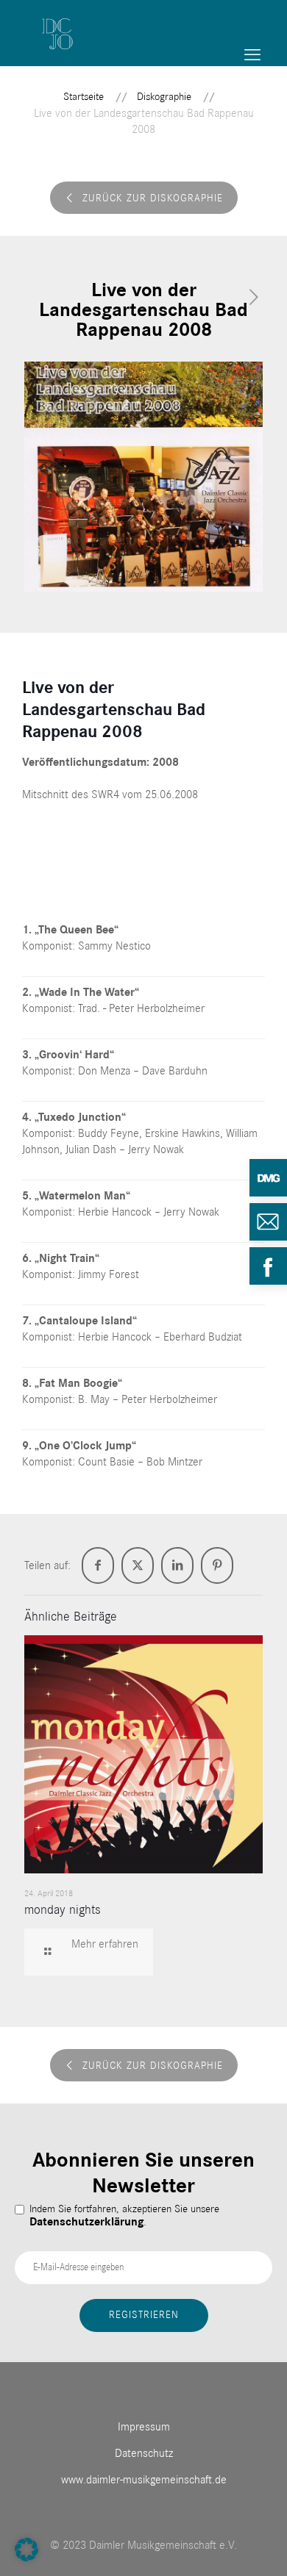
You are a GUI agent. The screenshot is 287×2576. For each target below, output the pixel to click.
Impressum (144, 2427)
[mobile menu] (252, 55)
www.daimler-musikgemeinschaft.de (144, 2480)
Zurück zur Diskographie (153, 198)
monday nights (63, 1910)
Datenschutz (144, 2453)
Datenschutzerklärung (86, 2222)
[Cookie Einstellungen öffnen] (26, 2558)
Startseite (84, 97)
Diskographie (164, 97)
